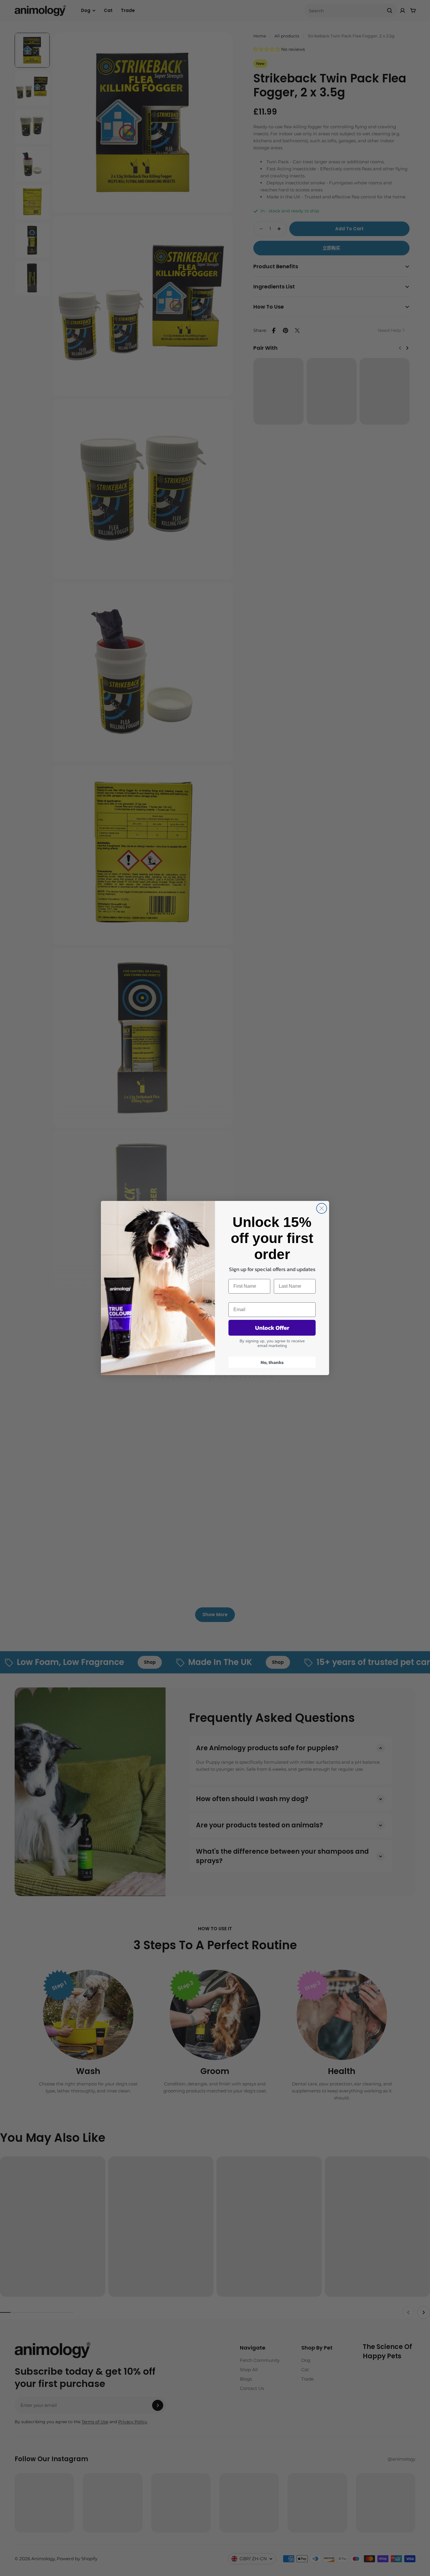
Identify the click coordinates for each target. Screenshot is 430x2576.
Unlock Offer (272, 1328)
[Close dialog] (322, 1208)
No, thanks (272, 1362)
